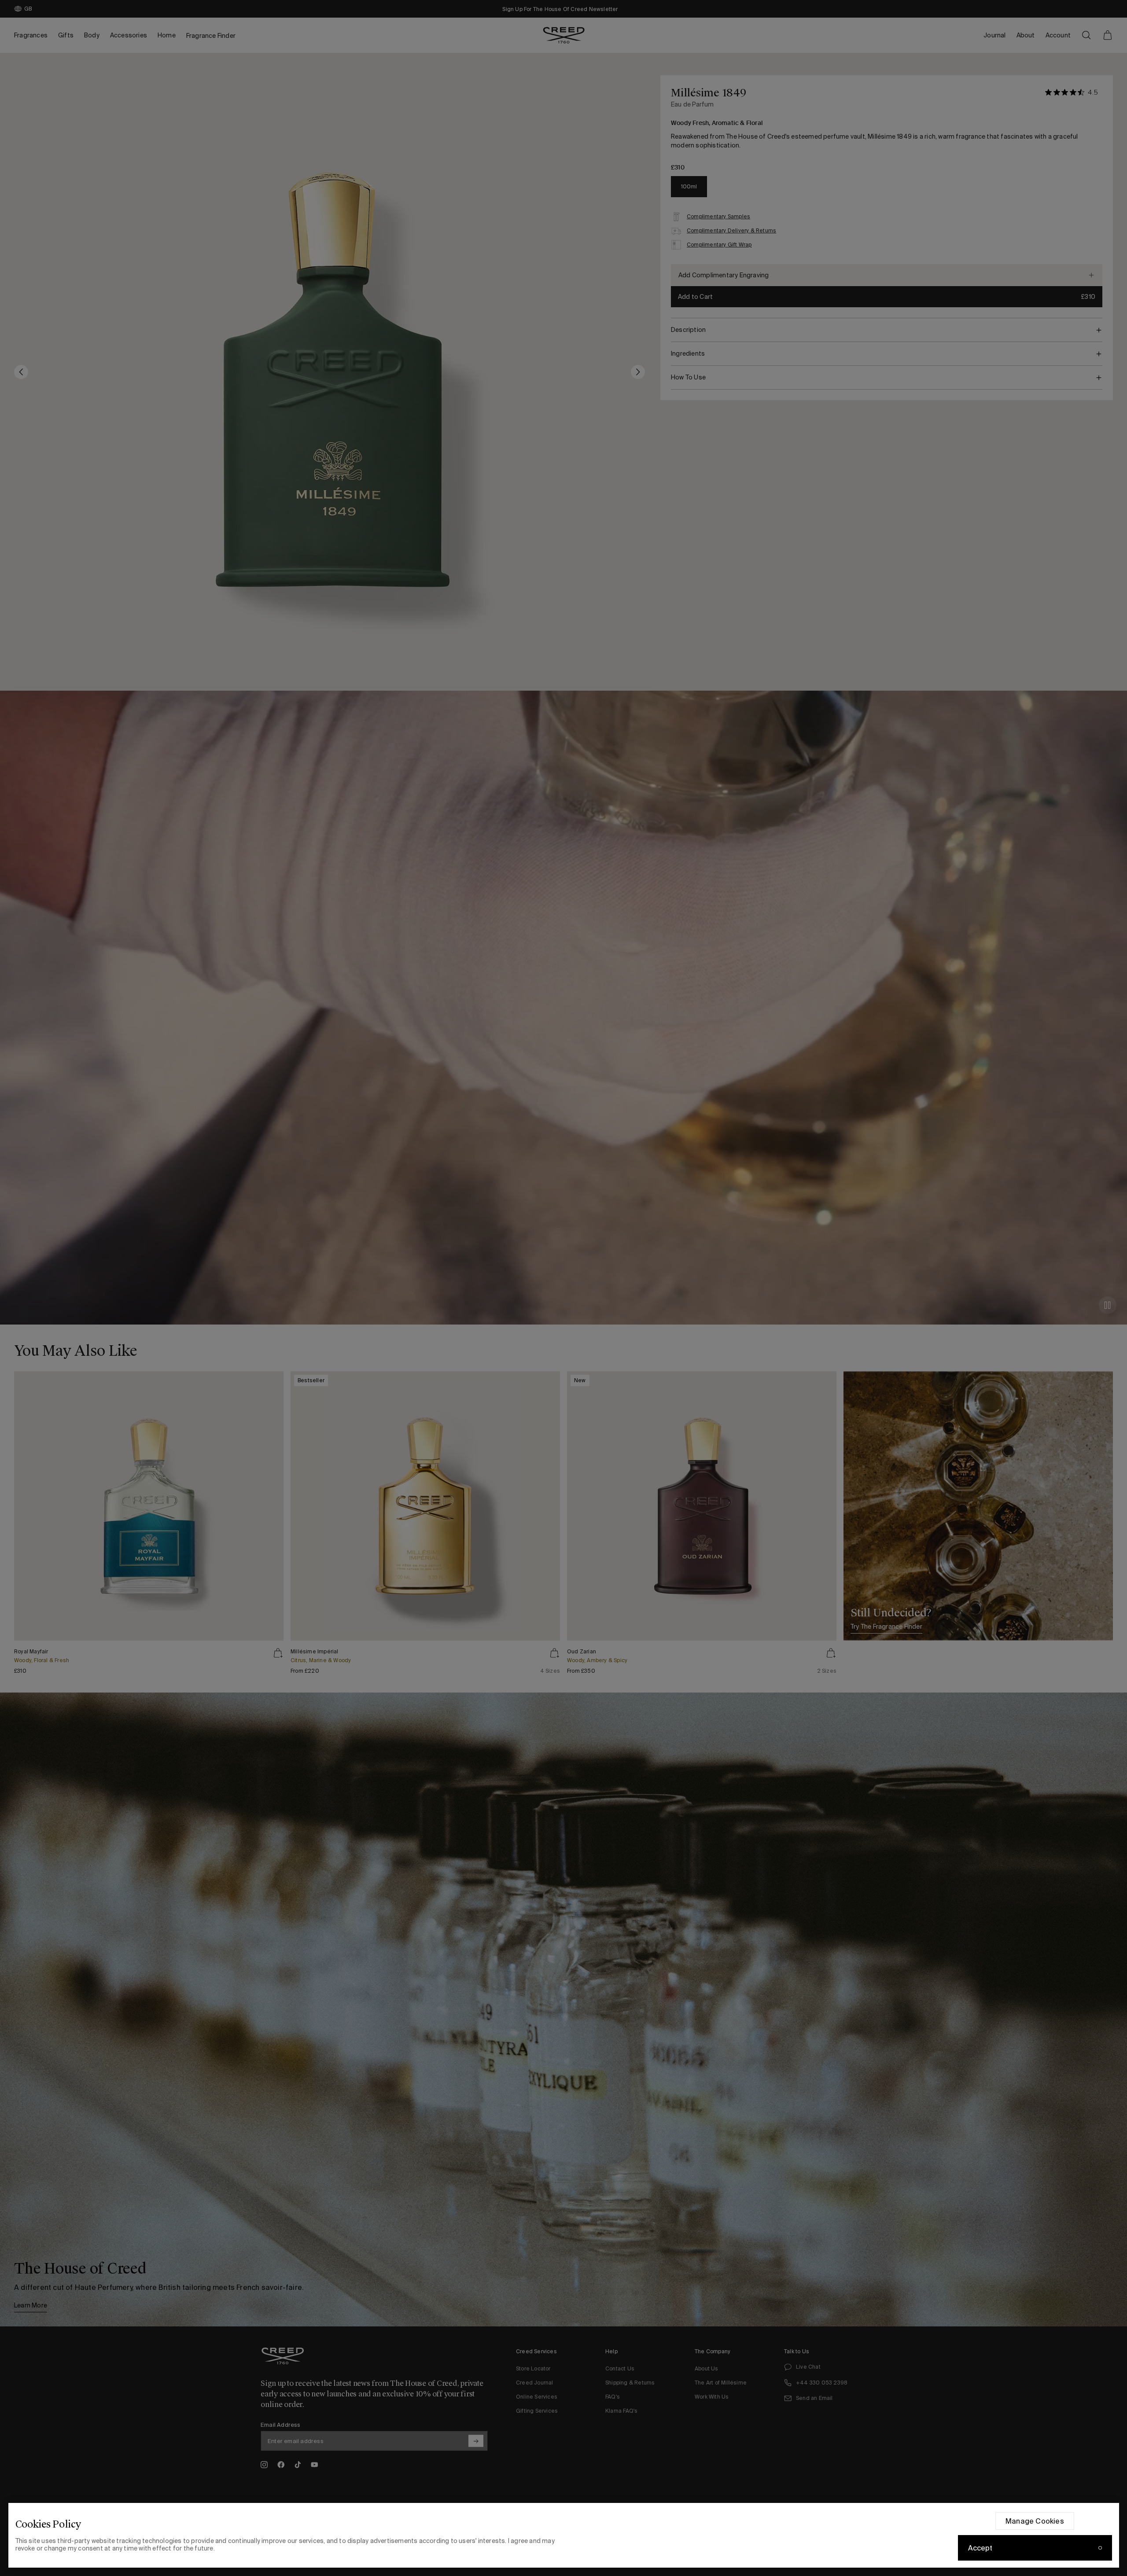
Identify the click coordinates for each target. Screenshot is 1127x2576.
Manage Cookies (1035, 2521)
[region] (564, 2535)
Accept (980, 2548)
